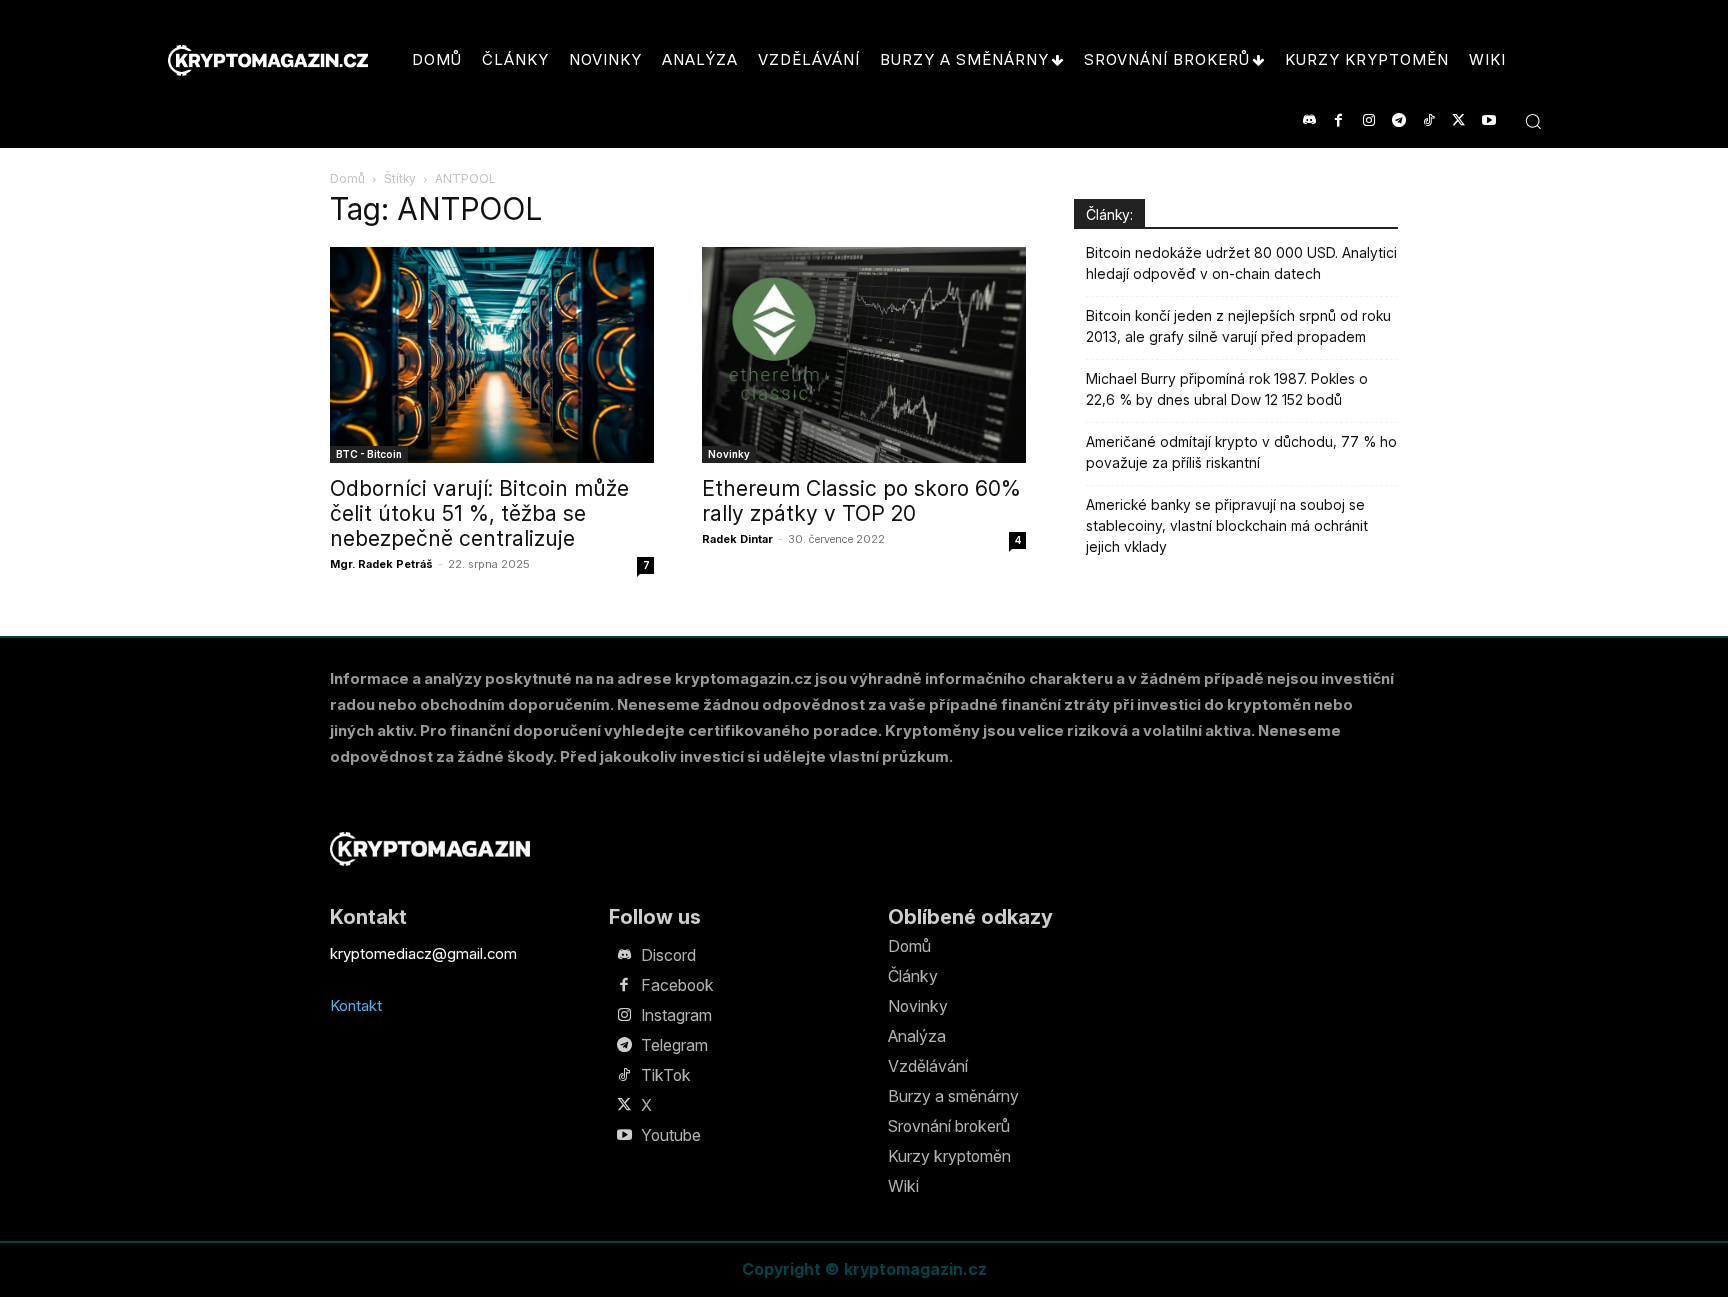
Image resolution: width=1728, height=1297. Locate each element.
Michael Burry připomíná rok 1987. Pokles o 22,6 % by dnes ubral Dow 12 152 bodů (1227, 389)
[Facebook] (1338, 120)
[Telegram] (1398, 120)
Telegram (674, 1045)
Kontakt (356, 1005)
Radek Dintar (737, 539)
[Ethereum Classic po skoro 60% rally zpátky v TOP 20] (864, 355)
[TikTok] (1428, 120)
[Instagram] (1368, 120)
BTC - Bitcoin (369, 454)
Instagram (676, 1015)
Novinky (729, 454)
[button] (1533, 121)
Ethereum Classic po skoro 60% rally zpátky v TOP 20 (861, 501)
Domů (347, 178)
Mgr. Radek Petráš (381, 564)
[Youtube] (1488, 120)
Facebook (677, 985)
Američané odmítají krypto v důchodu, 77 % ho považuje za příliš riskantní (1241, 452)
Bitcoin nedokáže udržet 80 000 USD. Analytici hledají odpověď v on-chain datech (1241, 263)
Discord (668, 955)
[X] (1458, 120)
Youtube (671, 1135)
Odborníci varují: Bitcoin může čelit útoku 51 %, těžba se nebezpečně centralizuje (479, 513)
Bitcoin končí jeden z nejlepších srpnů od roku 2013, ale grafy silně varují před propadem (1238, 326)
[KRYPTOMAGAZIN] (430, 848)
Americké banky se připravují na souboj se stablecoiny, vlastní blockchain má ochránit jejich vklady (1227, 525)
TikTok (666, 1075)
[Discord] (1308, 120)
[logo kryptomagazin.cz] (268, 60)
